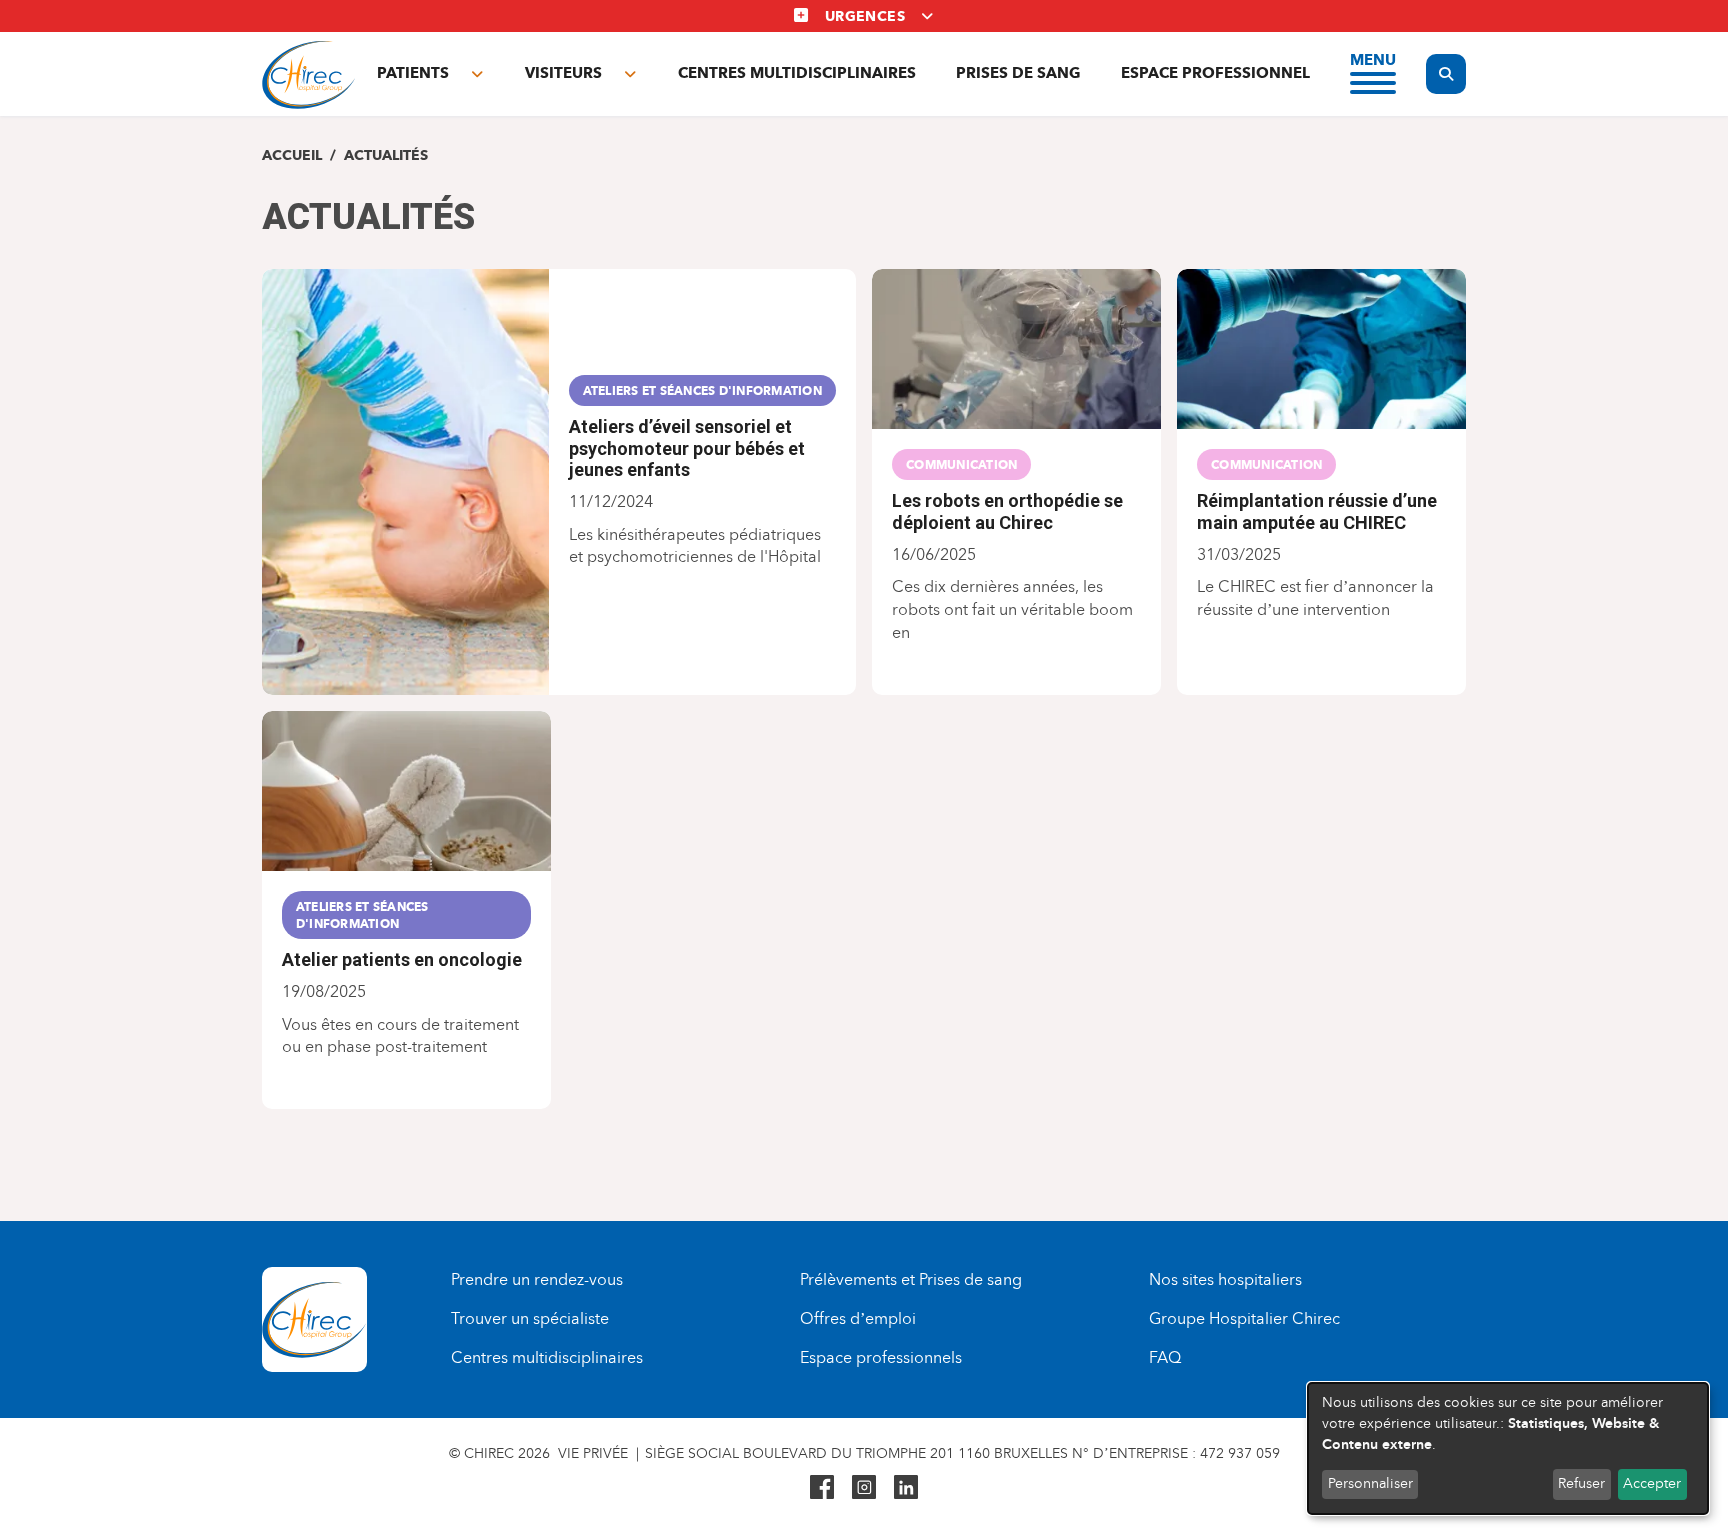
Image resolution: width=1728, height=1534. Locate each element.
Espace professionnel (1215, 73)
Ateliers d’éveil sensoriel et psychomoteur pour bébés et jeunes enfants (687, 448)
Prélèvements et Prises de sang (911, 1279)
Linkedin (906, 1487)
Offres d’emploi (858, 1318)
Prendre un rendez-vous (537, 1279)
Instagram (864, 1487)
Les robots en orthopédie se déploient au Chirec (1007, 511)
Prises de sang (1018, 73)
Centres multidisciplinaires (797, 73)
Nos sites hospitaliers (1225, 1279)
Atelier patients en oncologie (402, 959)
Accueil (292, 155)
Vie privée (593, 1453)
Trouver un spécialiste (530, 1318)
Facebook (822, 1487)
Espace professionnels (881, 1357)
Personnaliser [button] (1370, 1483)
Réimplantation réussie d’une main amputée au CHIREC (1317, 511)
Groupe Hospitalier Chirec (1244, 1318)
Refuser (1581, 1483)
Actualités (386, 155)
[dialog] (1508, 1448)
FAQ (1165, 1357)
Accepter (1652, 1483)
